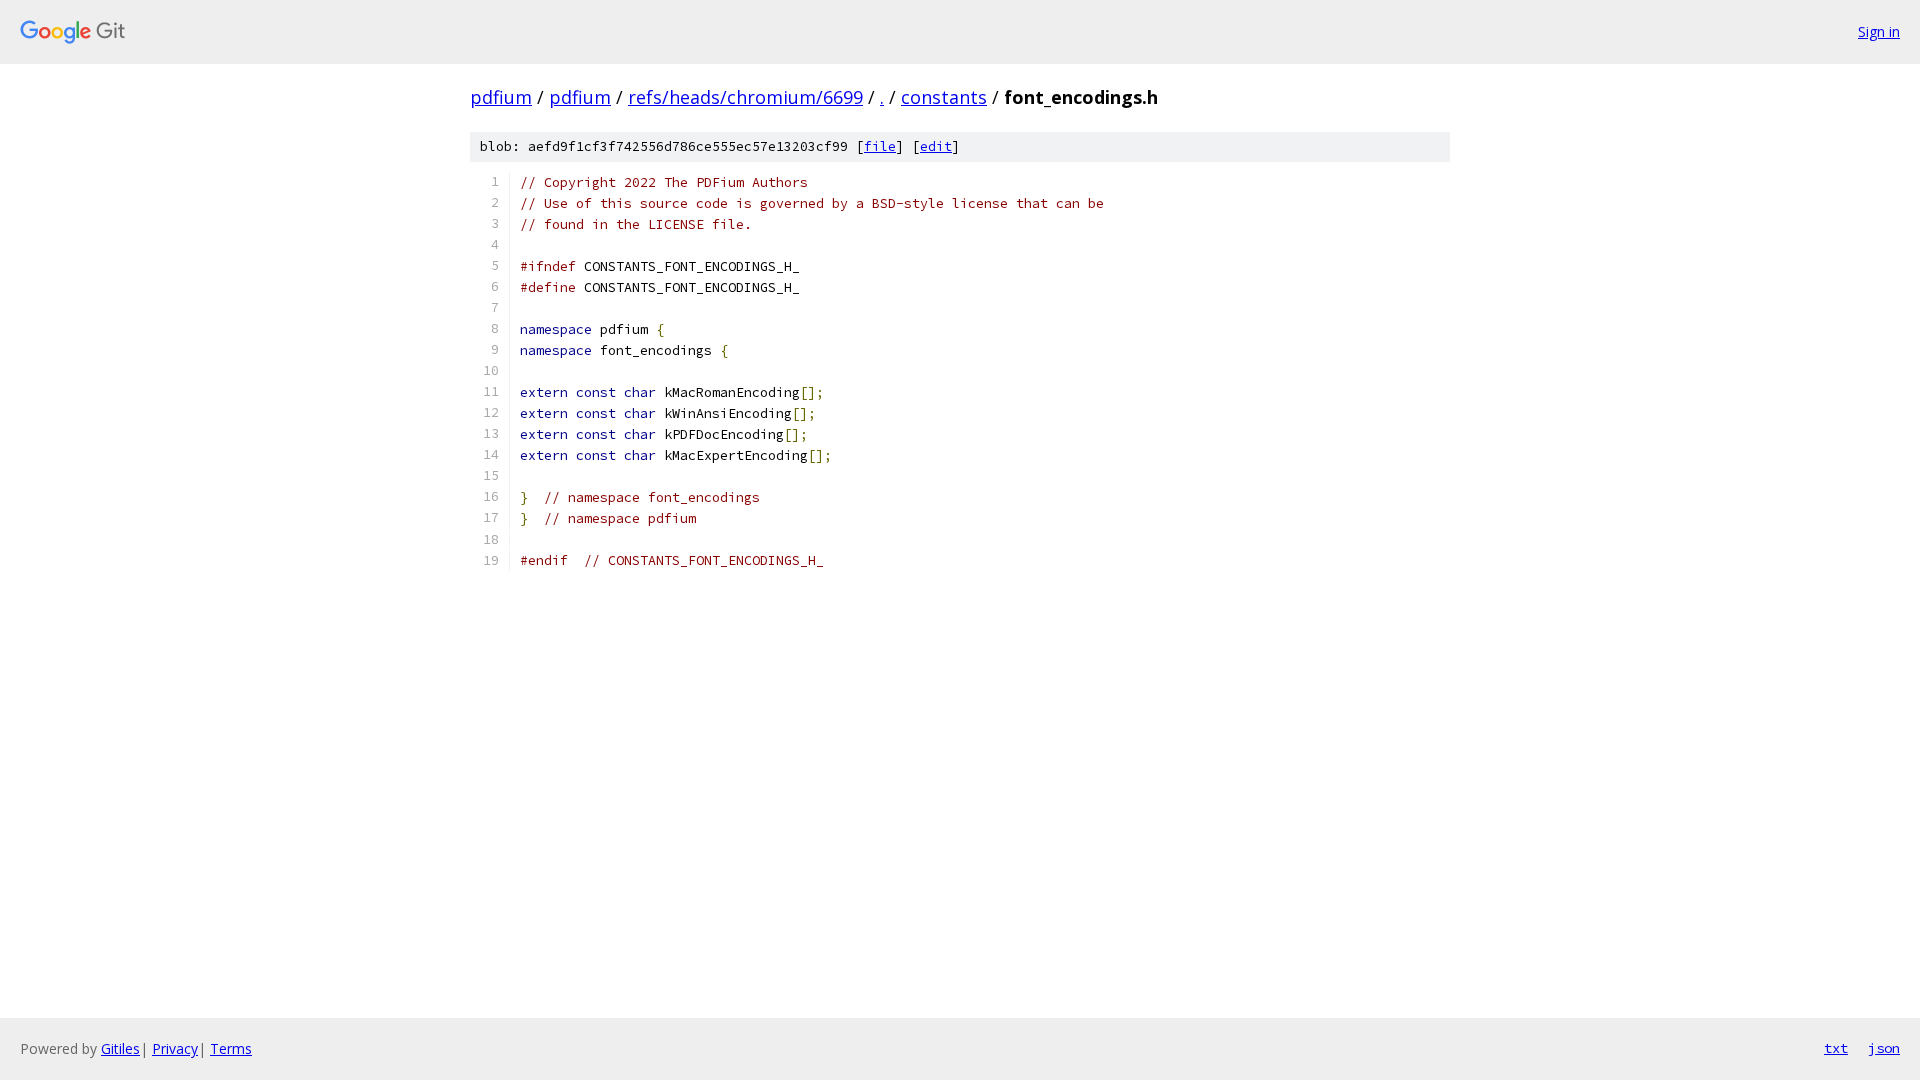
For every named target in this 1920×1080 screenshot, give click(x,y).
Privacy (175, 1048)
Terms (231, 1048)
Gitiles (120, 1048)
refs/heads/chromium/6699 (745, 97)
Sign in (1879, 31)
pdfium (501, 97)
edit (936, 146)
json (1884, 1048)
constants (944, 97)
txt (1836, 1048)
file (880, 146)
